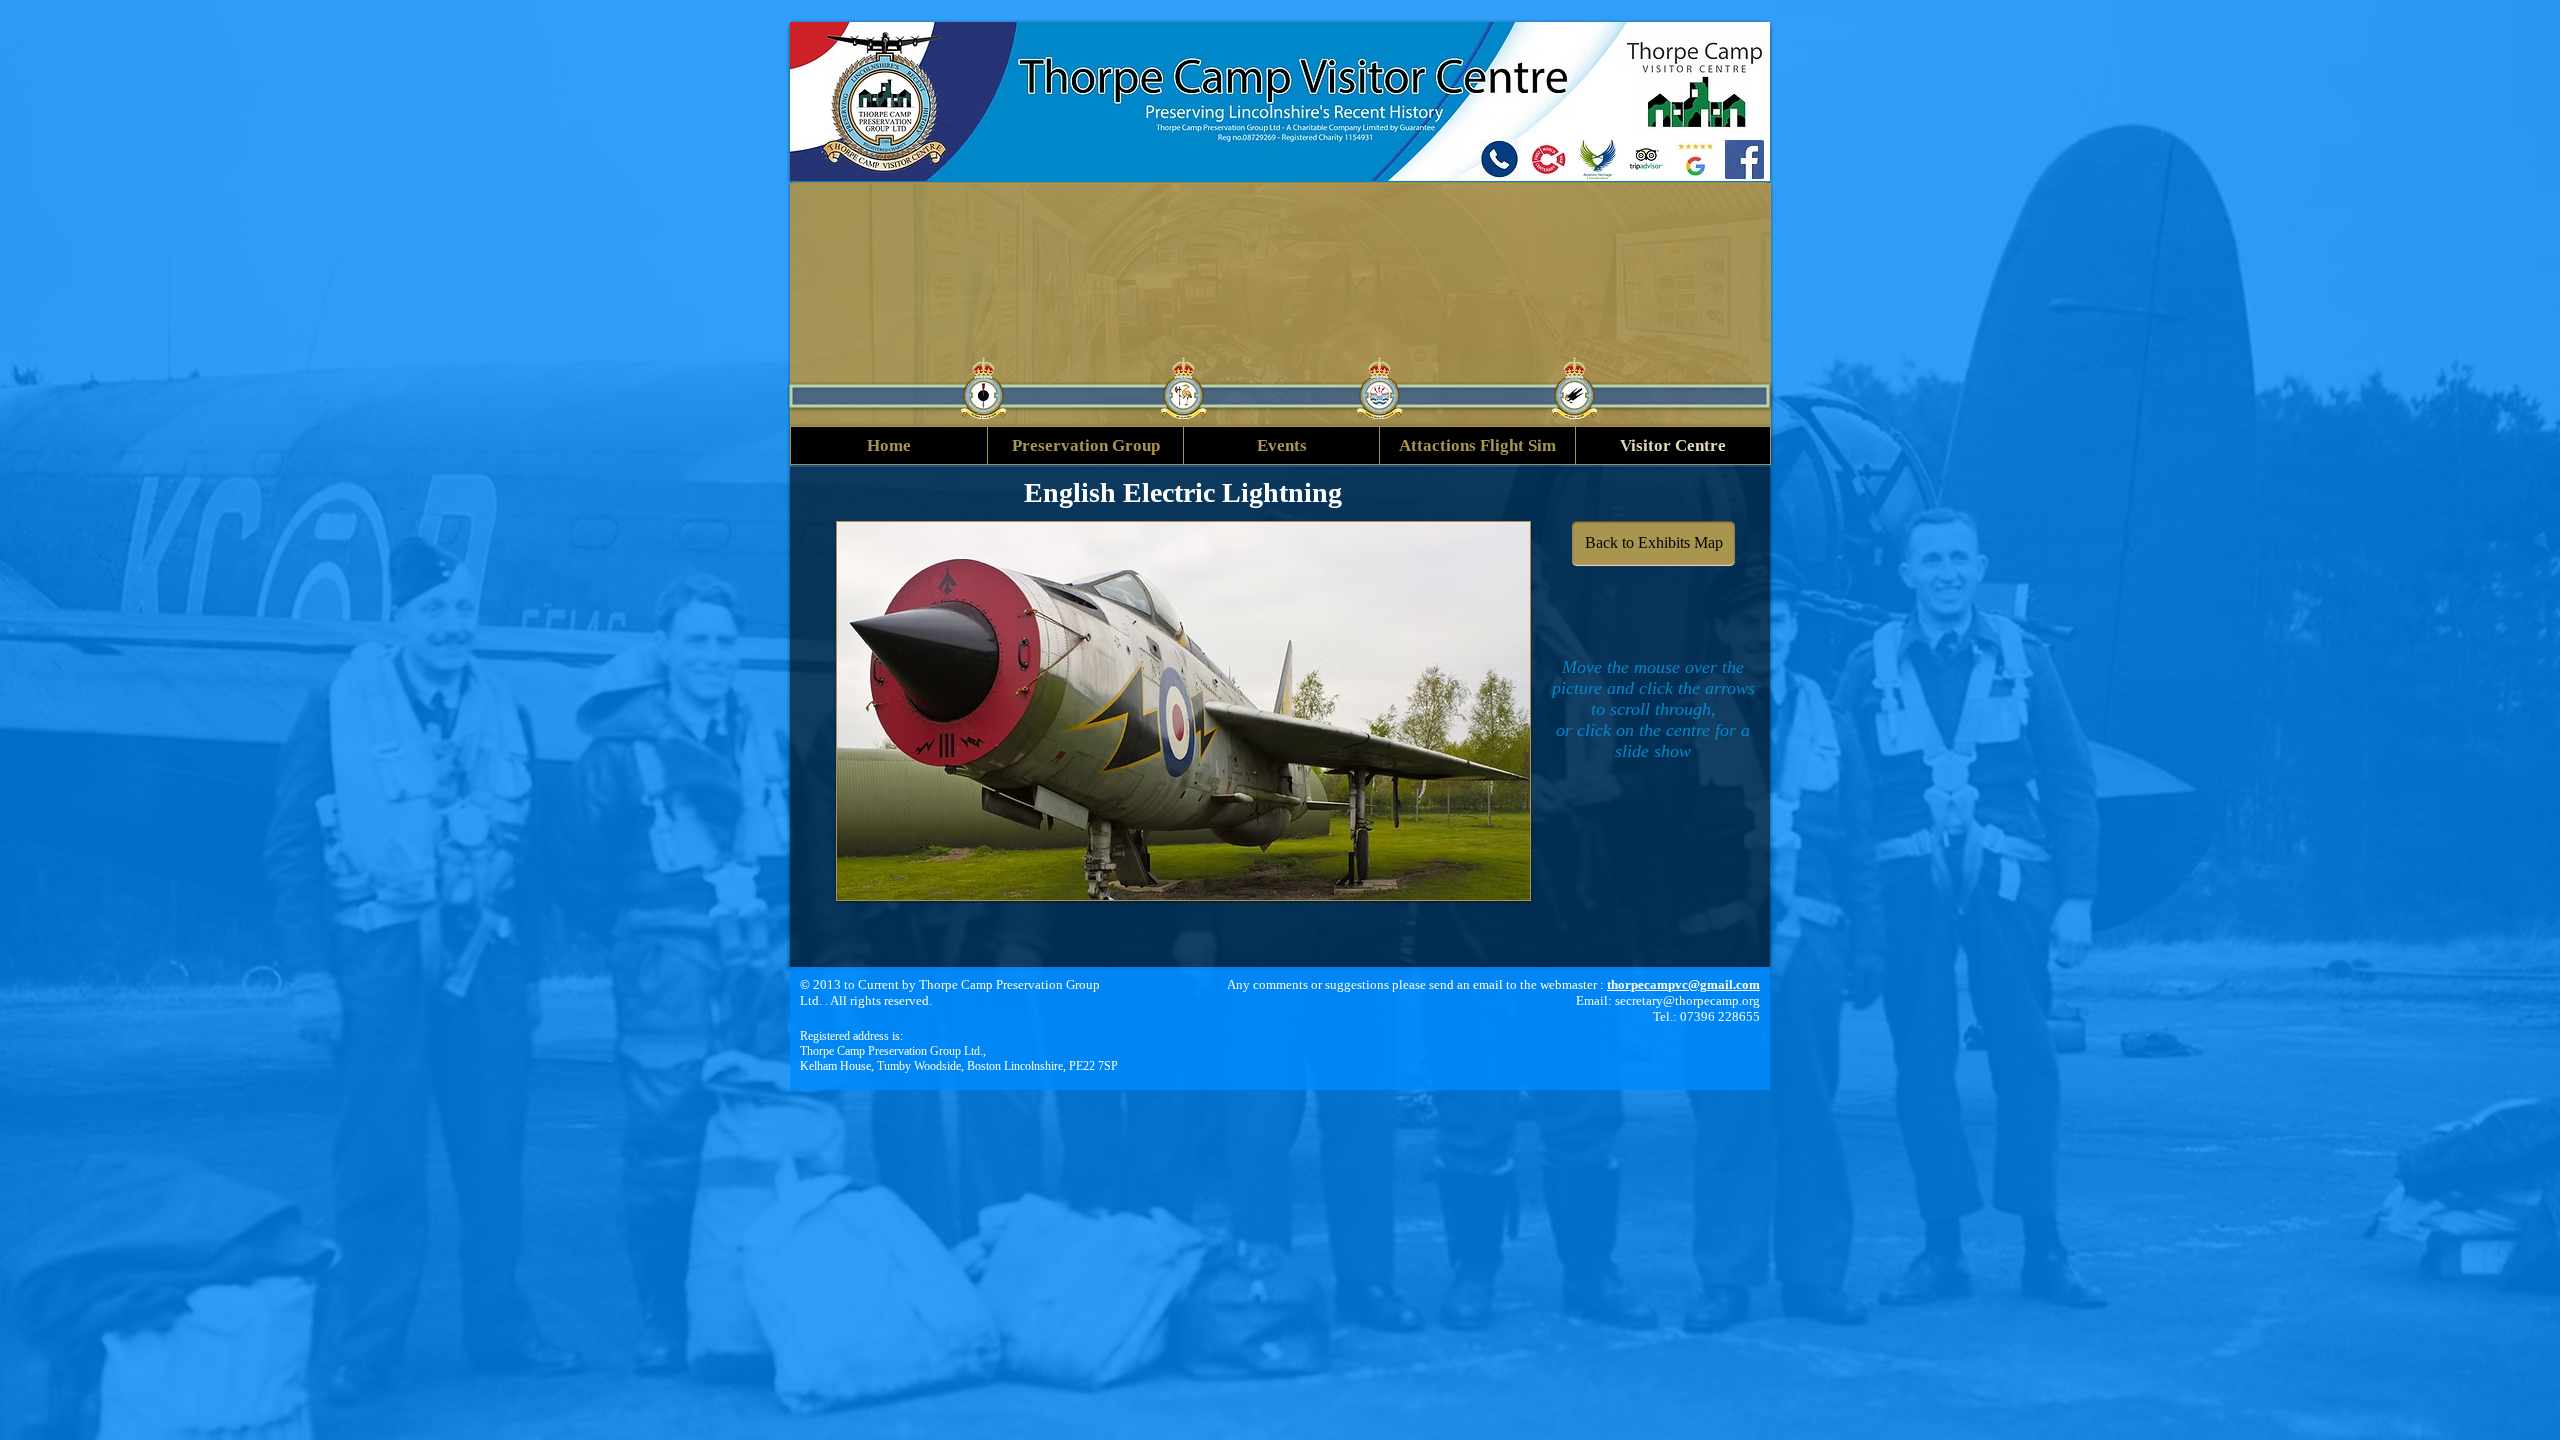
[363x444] (1597, 159)
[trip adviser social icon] (1646, 159)
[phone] (1499, 159)
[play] (1500, 870)
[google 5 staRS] (1695, 159)
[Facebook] (1744, 159)
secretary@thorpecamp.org (1687, 1000)
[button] (1183, 711)
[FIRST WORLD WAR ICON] (1548, 159)
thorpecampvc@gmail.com (1683, 984)
